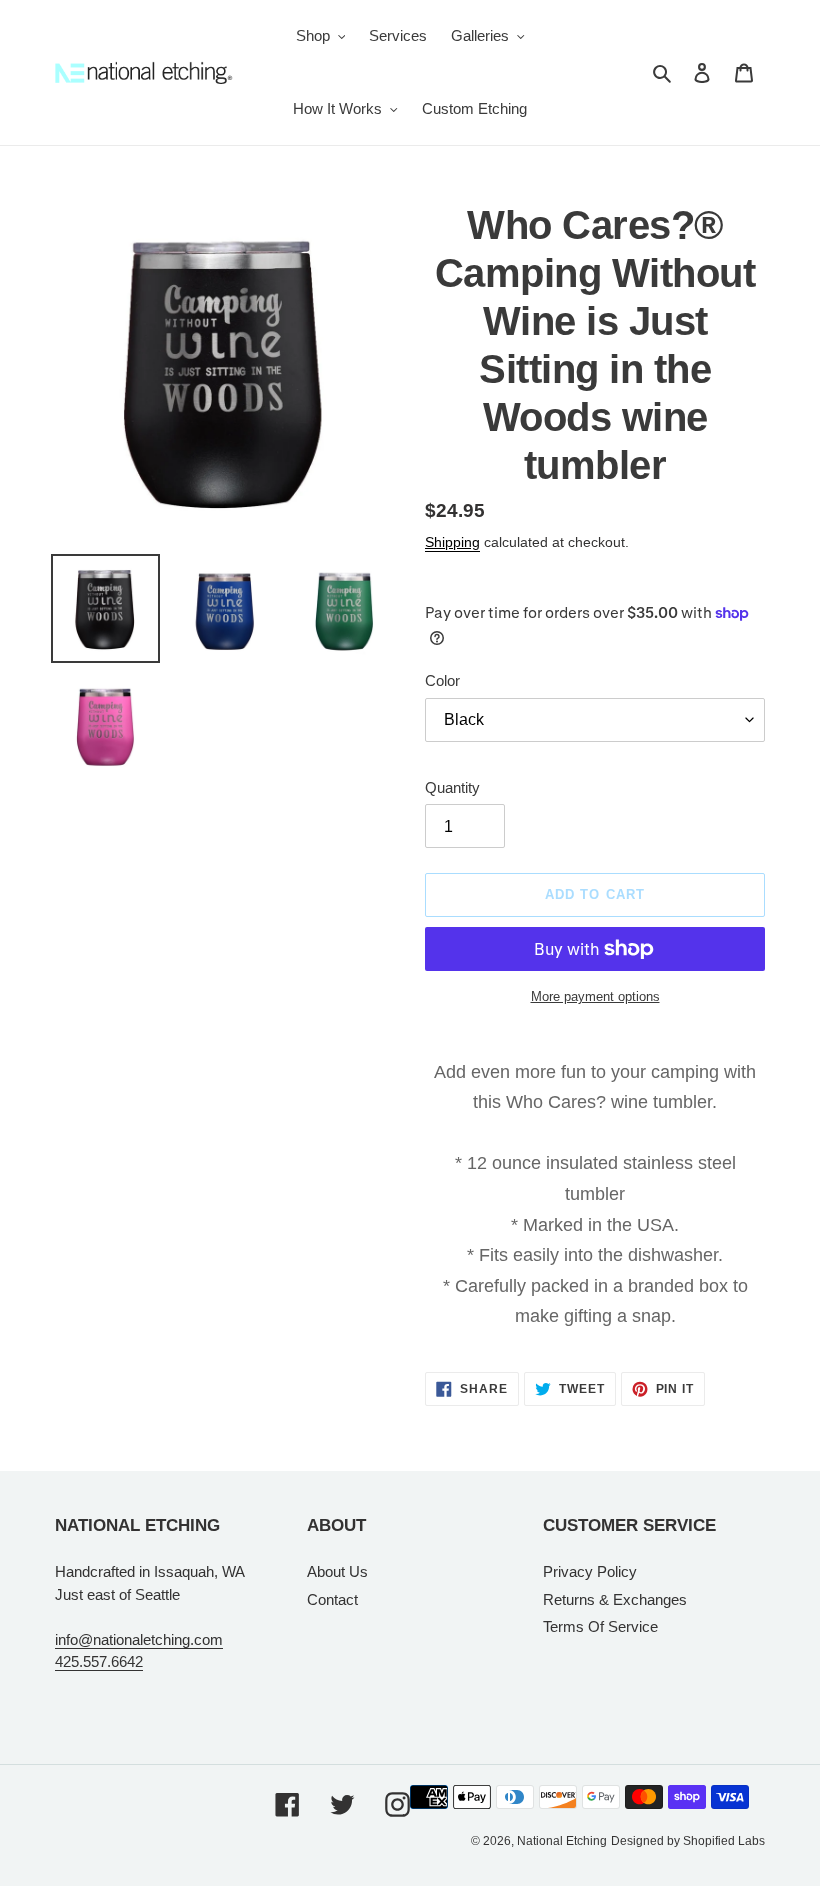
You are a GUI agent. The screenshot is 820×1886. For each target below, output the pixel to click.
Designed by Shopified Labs (688, 1841)
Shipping (452, 542)
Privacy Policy (590, 1571)
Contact (332, 1599)
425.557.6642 (99, 1661)
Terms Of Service (600, 1626)
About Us (337, 1571)
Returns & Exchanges (615, 1599)
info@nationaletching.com (139, 1639)
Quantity (452, 787)
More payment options (595, 996)
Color (442, 680)
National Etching (562, 1841)
